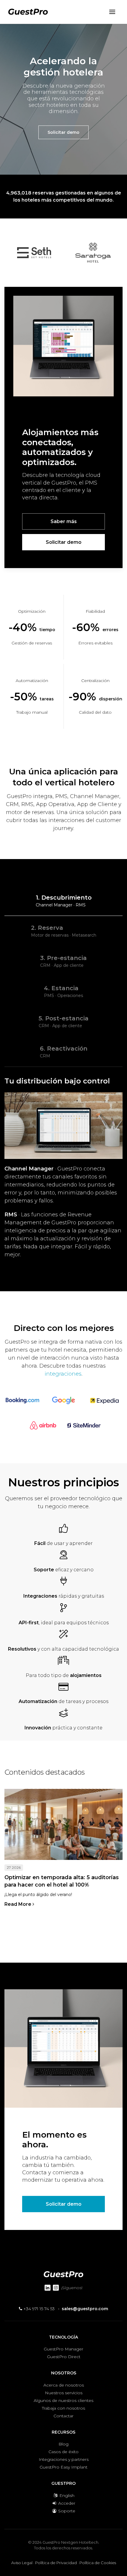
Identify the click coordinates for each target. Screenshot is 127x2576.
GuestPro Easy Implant (63, 2467)
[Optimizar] (63, 1824)
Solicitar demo (63, 132)
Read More (18, 1904)
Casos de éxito (63, 2452)
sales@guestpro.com (85, 2309)
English (66, 2495)
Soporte (66, 2511)
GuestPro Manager (63, 2349)
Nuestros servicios (64, 2393)
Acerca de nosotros (64, 2385)
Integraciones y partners (64, 2459)
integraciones (63, 1374)
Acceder (66, 2503)
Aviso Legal (22, 2563)
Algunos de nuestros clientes (63, 2400)
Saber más (64, 521)
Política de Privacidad (56, 2563)
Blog (63, 2444)
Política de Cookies (98, 2563)
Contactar (63, 2416)
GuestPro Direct (64, 2357)
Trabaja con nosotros (63, 2408)
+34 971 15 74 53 (38, 2309)
